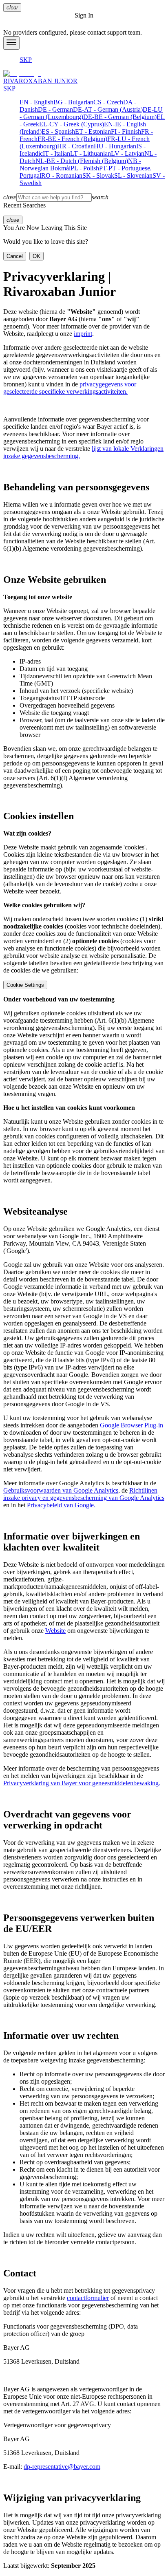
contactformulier (88, 2298)
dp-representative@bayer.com (62, 2467)
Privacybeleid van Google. (61, 1505)
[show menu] (11, 43)
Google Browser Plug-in (132, 1425)
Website (55, 1631)
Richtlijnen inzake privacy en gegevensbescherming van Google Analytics (84, 1494)
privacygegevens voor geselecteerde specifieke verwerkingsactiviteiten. (70, 388)
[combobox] (84, 197)
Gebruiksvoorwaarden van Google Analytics (61, 1490)
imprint (83, 334)
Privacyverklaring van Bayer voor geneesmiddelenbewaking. (82, 1783)
